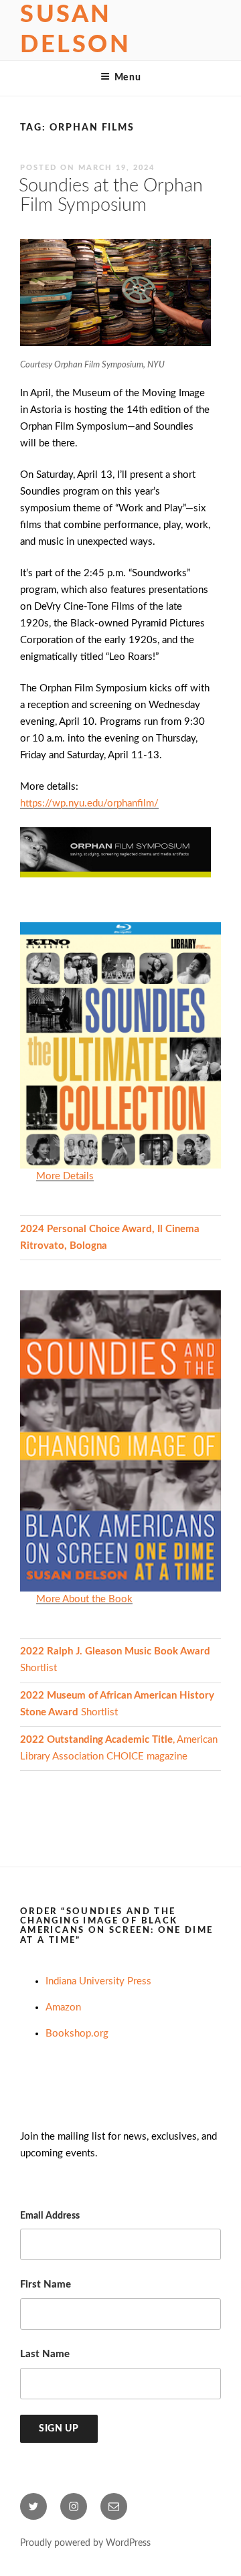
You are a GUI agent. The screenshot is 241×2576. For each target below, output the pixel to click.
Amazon (63, 2007)
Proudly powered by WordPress (85, 2543)
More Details (65, 1176)
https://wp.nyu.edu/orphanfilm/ (89, 803)
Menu (128, 78)
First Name (46, 2285)
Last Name (45, 2354)
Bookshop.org (77, 2034)
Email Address (50, 2216)
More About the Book (84, 1599)
